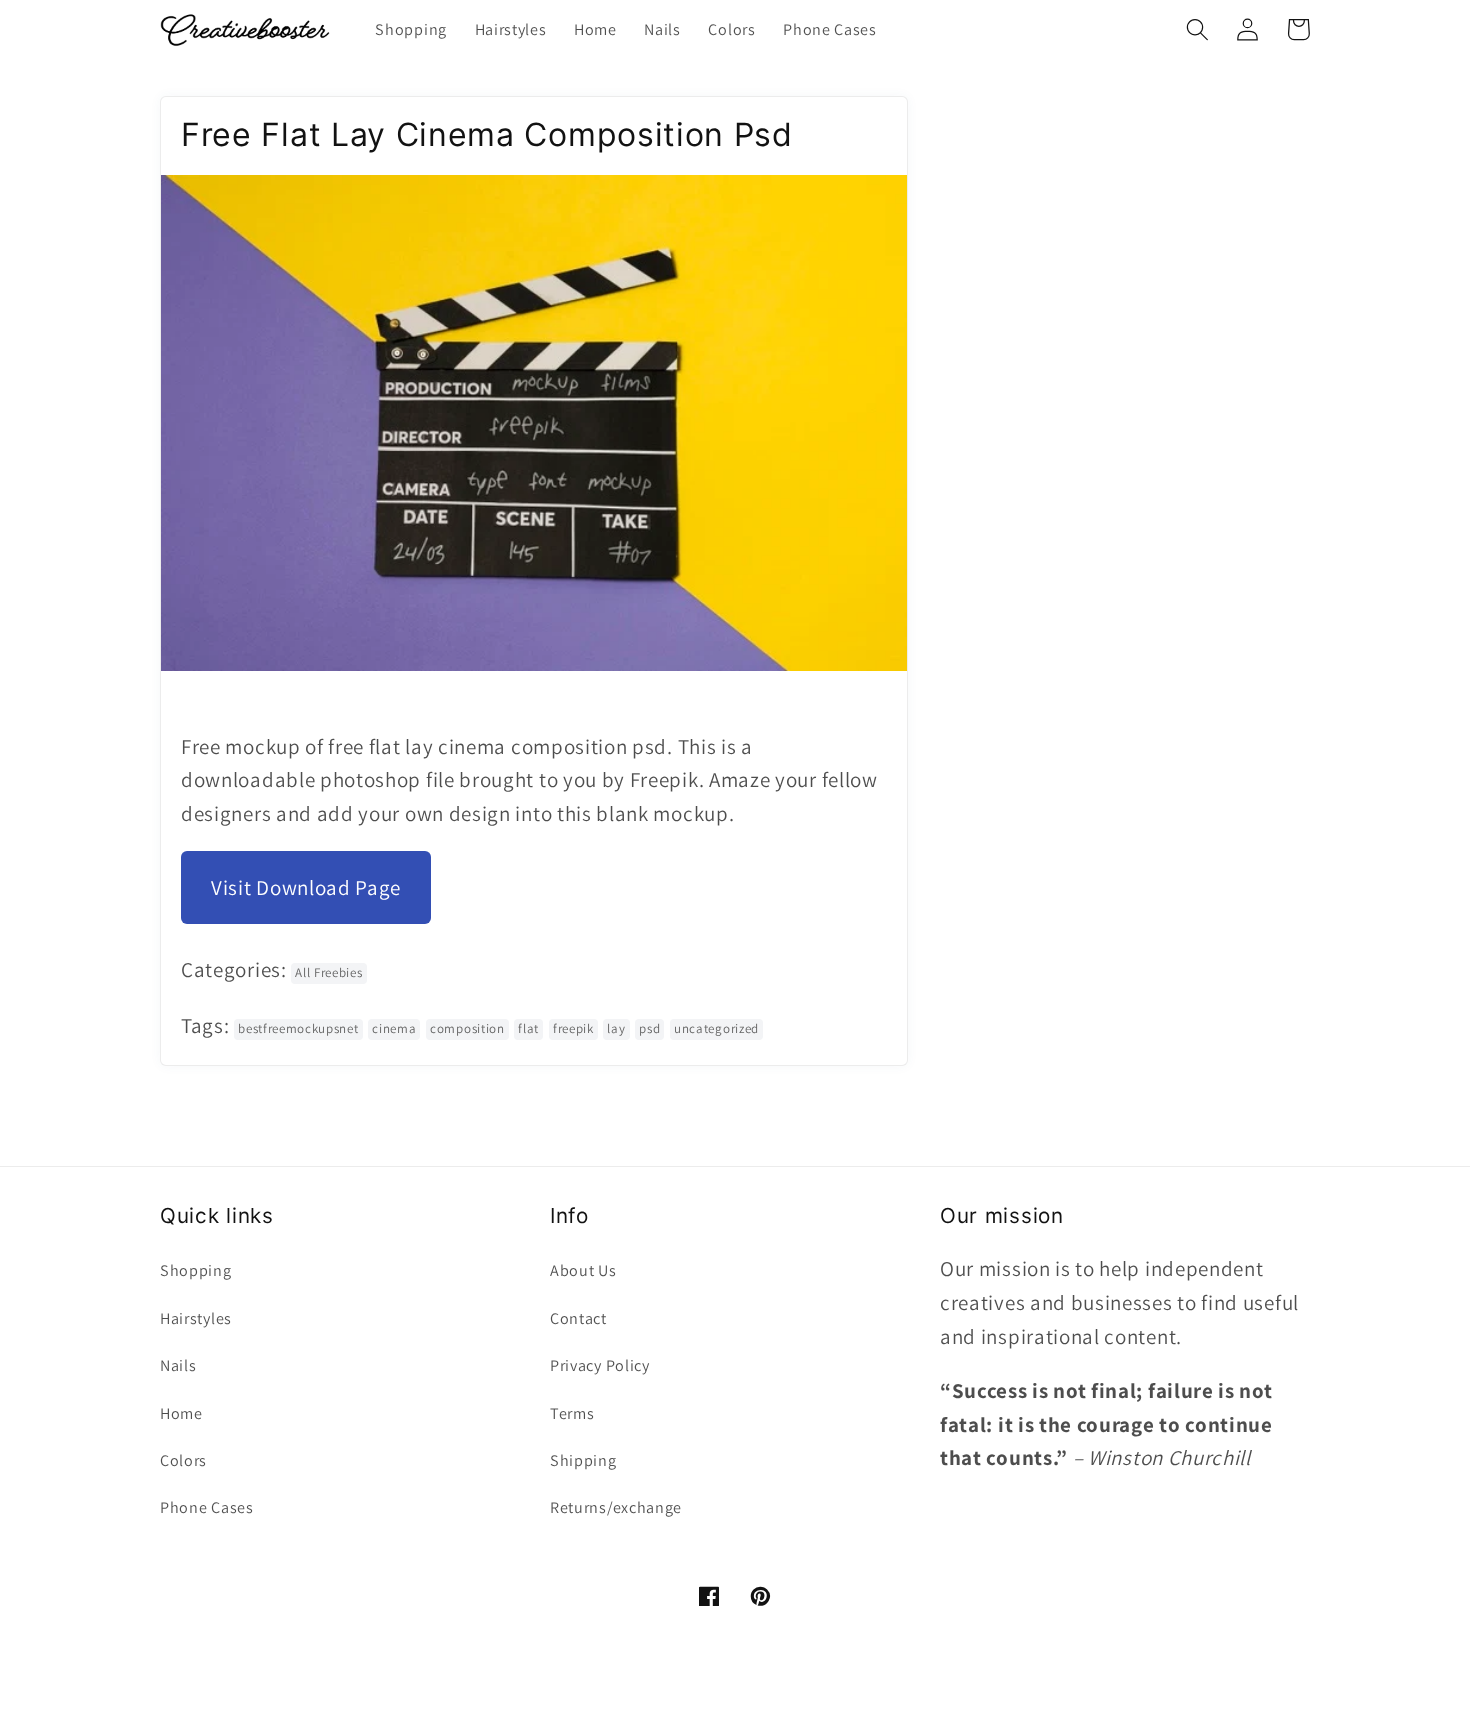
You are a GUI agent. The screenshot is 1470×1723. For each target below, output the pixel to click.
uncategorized (716, 1028)
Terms (572, 1413)
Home (181, 1413)
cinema (394, 1028)
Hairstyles (196, 1318)
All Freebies (328, 972)
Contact (578, 1318)
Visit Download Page (306, 887)
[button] (1197, 29)
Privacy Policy (600, 1365)
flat (528, 1028)
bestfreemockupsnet (298, 1028)
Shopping (196, 1270)
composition (467, 1028)
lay (616, 1028)
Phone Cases (207, 1507)
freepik (573, 1028)
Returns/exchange (616, 1507)
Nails (178, 1365)
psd (649, 1028)
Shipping (583, 1460)
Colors (183, 1460)
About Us (583, 1270)
